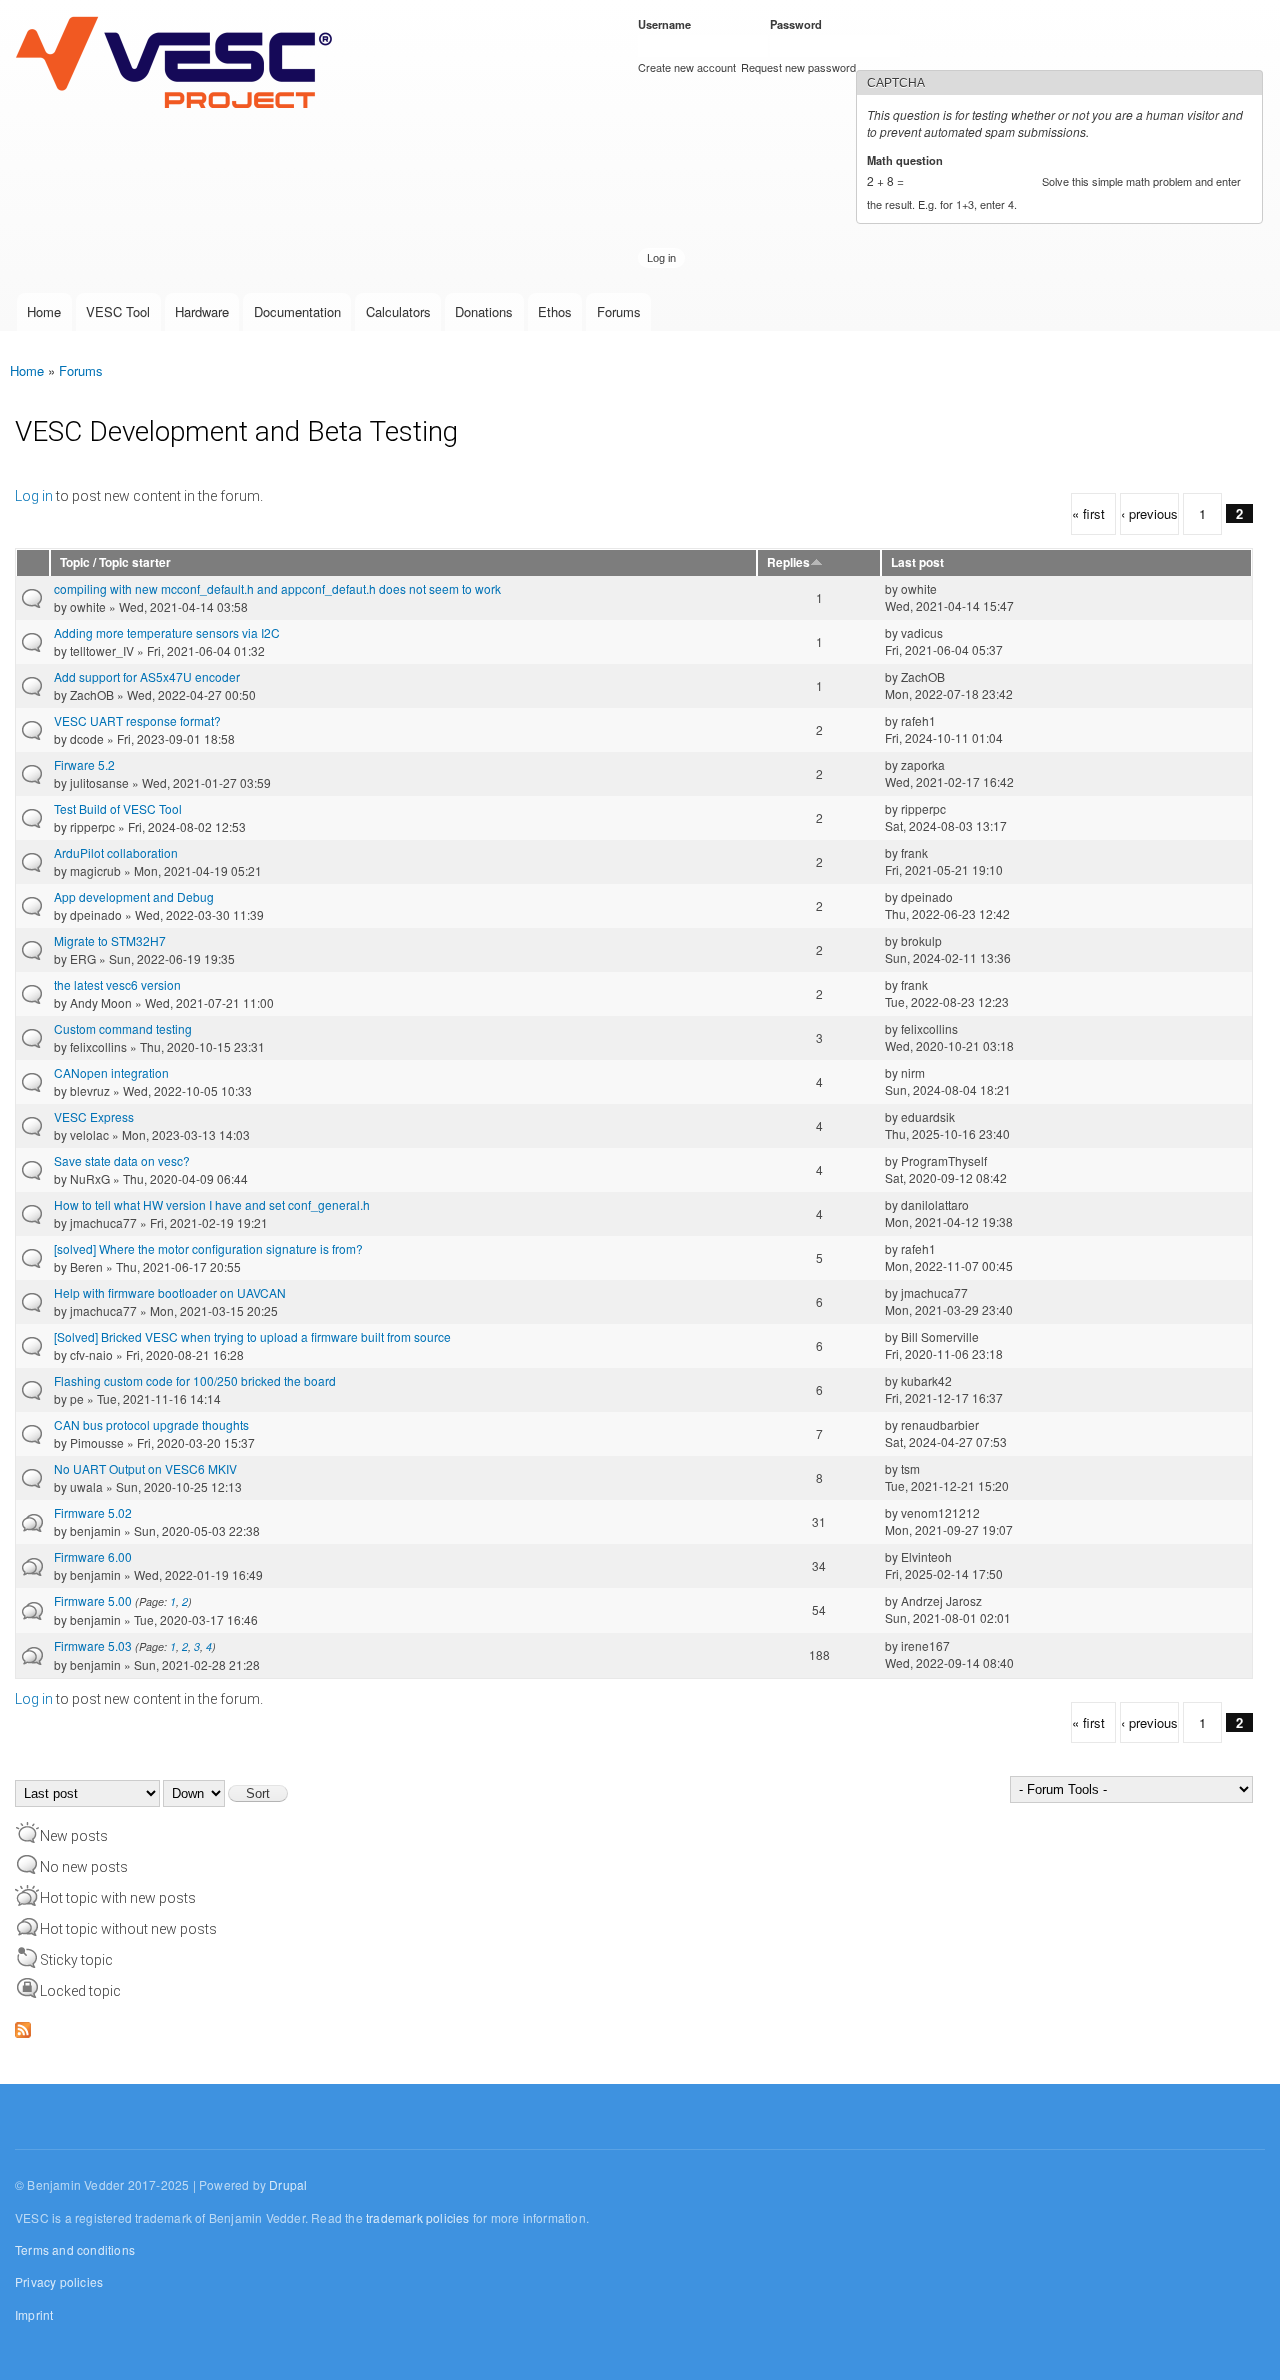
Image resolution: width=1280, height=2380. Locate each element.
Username (668, 24)
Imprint (34, 2314)
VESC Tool (118, 311)
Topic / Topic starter (115, 562)
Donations (484, 311)
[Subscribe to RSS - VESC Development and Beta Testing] (23, 2025)
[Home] (178, 64)
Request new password (798, 67)
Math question (908, 160)
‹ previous (1149, 513)
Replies (788, 562)
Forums (619, 311)
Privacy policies (59, 2281)
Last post (917, 562)
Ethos (555, 311)
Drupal (288, 2184)
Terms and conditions (75, 2249)
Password (799, 24)
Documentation (297, 311)
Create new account (687, 67)
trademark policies (418, 2217)
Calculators (398, 311)
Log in (34, 496)
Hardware (202, 311)
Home (44, 311)
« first (1088, 513)
